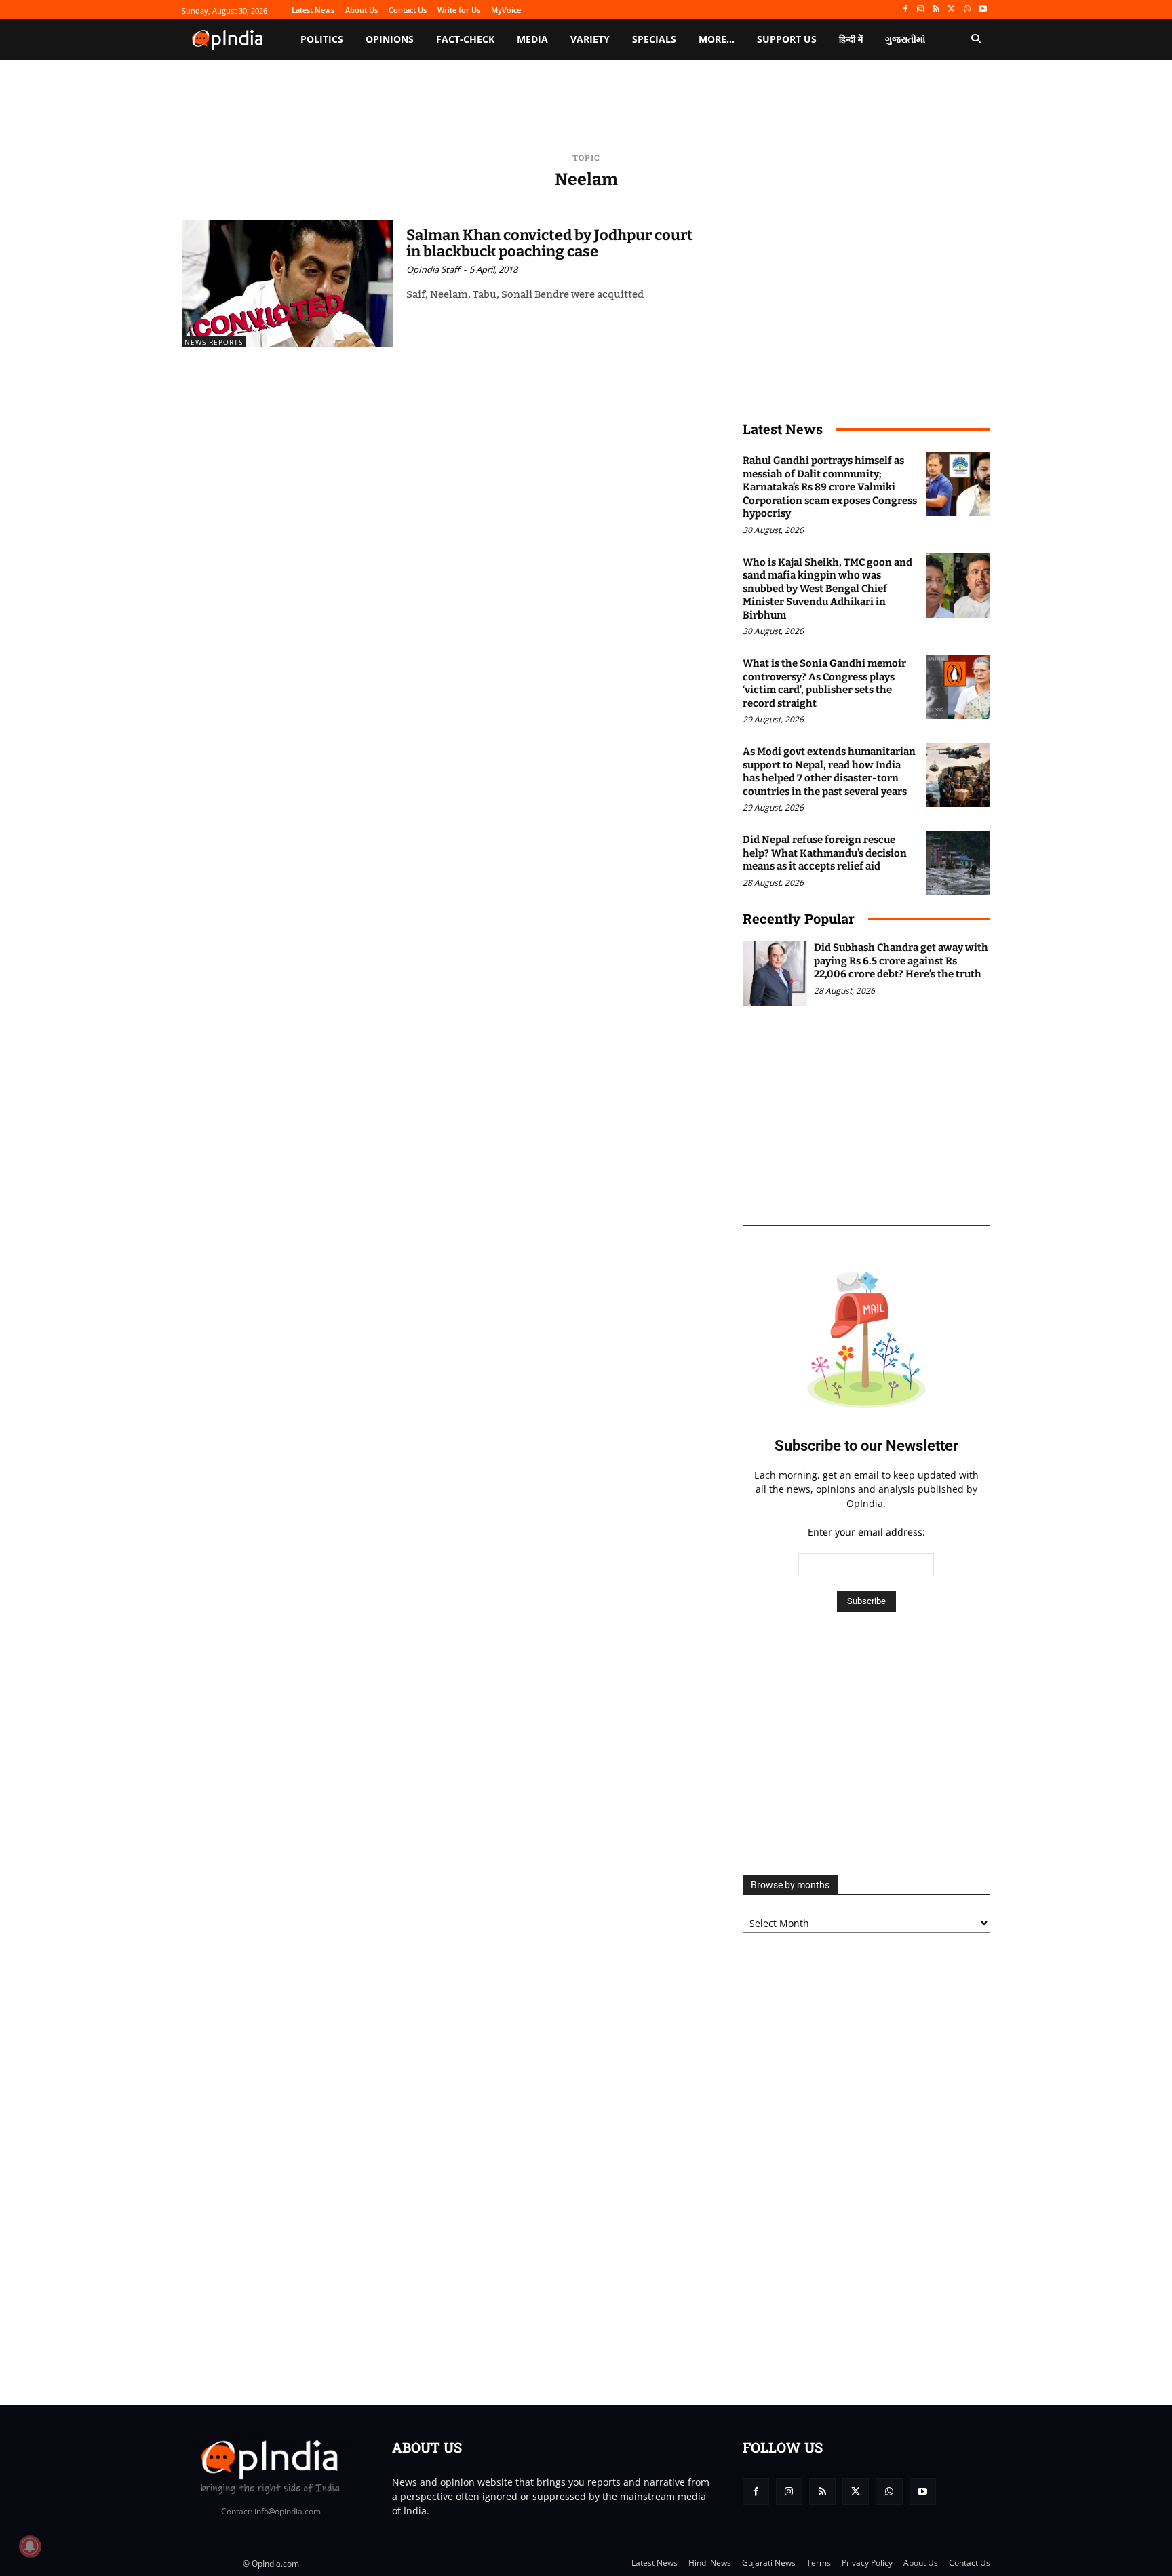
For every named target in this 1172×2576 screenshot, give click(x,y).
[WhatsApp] (967, 10)
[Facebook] (905, 10)
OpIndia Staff (433, 269)
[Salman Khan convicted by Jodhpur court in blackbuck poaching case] (287, 283)
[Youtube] (982, 10)
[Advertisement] (866, 1754)
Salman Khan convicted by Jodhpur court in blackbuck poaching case (550, 243)
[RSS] (936, 10)
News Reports (214, 342)
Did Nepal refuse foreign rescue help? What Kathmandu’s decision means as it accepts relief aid (825, 853)
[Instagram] (921, 10)
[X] (952, 10)
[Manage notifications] (30, 2546)
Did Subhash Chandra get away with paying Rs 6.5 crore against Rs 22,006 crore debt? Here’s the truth (901, 961)
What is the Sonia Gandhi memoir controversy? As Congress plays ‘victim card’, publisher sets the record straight (824, 683)
